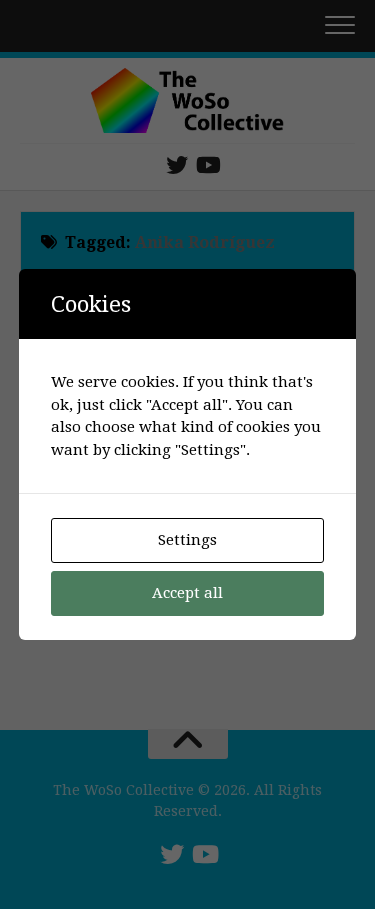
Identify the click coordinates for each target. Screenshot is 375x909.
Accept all (187, 593)
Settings (187, 540)
